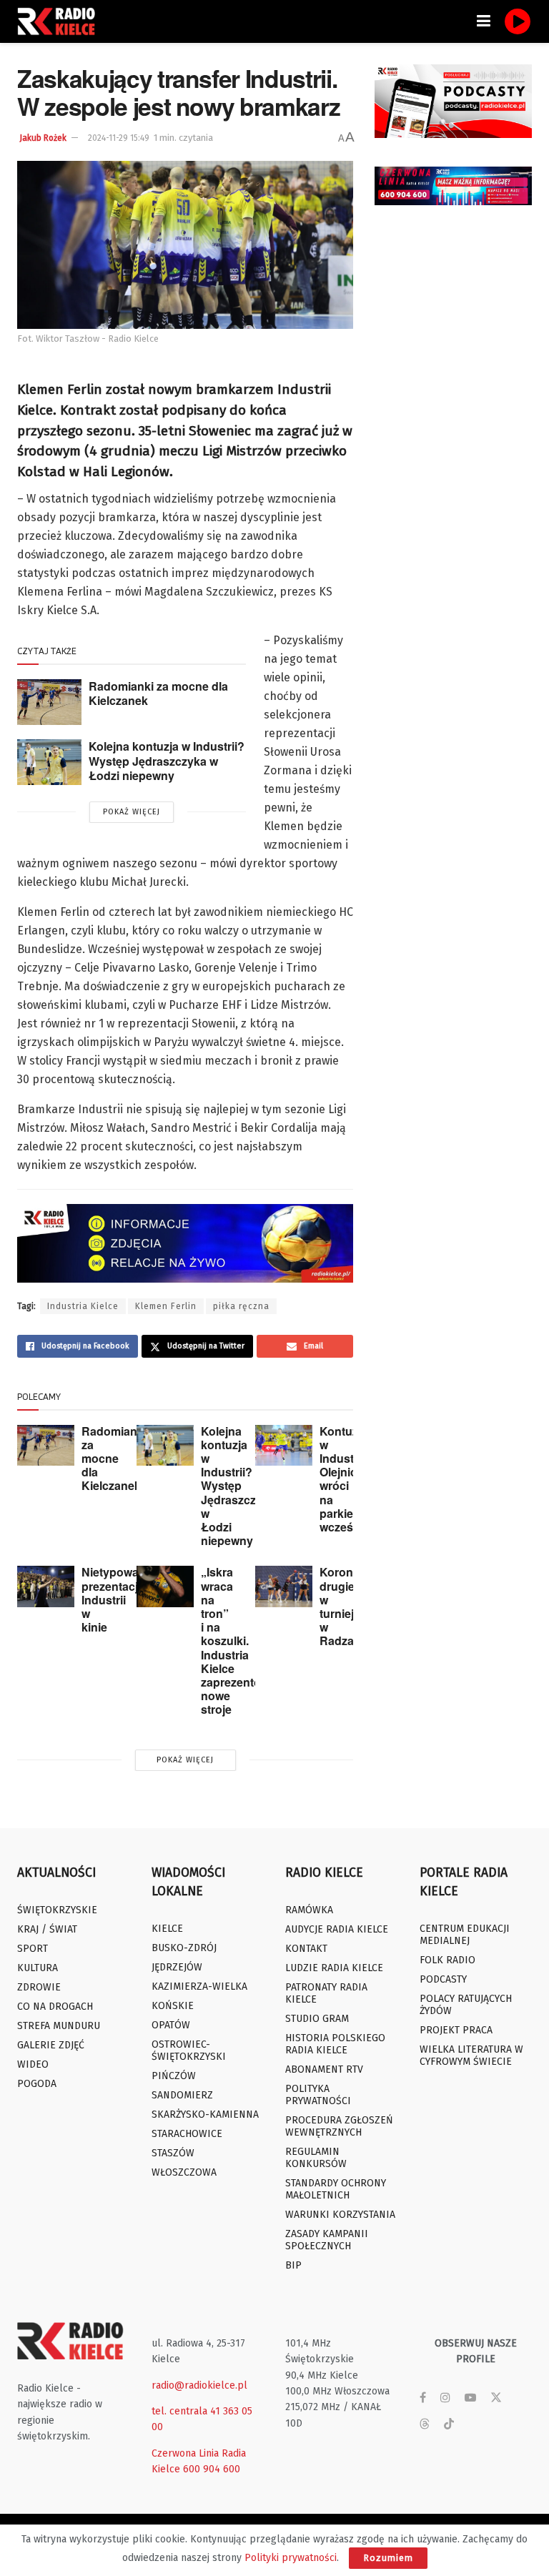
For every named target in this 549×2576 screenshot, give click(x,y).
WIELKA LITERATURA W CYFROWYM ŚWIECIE (471, 2056)
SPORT (33, 1949)
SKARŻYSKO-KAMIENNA (205, 2114)
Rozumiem (388, 2558)
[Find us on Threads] (425, 2425)
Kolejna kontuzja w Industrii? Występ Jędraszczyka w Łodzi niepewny (167, 761)
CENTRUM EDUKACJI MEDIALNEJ (465, 1935)
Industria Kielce (83, 1306)
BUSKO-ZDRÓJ (184, 1948)
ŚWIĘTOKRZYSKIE (57, 1910)
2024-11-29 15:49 (119, 138)
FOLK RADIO (447, 1960)
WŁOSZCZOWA (184, 2172)
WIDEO (33, 2064)
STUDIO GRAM (317, 2019)
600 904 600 (212, 2469)
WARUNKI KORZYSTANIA (340, 2215)
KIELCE (167, 1929)
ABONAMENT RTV (324, 2069)
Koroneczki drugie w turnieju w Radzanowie (353, 1606)
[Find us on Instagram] (445, 2398)
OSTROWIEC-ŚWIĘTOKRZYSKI (189, 2051)
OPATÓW (171, 2025)
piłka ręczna (241, 1306)
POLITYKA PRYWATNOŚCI (318, 2095)
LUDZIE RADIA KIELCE (334, 1968)
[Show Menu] (484, 21)
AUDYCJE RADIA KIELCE (337, 1929)
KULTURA (38, 1968)
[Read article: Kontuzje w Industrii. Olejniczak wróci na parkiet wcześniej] (284, 1445)
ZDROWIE (39, 1987)
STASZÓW (173, 2153)
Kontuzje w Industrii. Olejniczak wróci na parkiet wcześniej (347, 1479)
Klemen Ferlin (166, 1306)
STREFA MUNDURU (59, 2026)
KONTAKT (306, 1949)
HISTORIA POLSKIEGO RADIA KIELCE (335, 2044)
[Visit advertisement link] (453, 101)
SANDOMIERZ (182, 2095)
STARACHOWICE (187, 2134)
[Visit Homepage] (60, 21)
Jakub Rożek (43, 138)
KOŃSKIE (173, 2006)
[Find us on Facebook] (423, 2398)
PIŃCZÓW (174, 2076)
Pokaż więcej (132, 812)
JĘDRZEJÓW (177, 1967)
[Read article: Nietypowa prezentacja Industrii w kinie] (46, 1586)
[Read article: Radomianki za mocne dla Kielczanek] (49, 702)
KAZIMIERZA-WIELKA (199, 1987)
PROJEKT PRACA (456, 2030)
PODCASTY (443, 1979)
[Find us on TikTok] (449, 2425)
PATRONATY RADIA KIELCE (326, 1993)
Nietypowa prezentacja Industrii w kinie (113, 1599)
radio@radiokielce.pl (199, 2385)
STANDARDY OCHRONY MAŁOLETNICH (336, 2189)
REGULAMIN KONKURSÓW (316, 2158)
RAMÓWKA (309, 1910)
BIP (293, 2265)
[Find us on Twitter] (496, 2398)
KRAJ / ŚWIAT (47, 1929)
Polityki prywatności (291, 2558)
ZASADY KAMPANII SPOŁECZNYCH (327, 2240)
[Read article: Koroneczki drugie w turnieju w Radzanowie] (284, 1586)
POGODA (37, 2084)
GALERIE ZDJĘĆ (51, 2045)
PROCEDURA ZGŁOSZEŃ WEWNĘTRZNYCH (339, 2126)
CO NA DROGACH (55, 2007)
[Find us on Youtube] (470, 2398)
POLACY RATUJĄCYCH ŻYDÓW (466, 2005)
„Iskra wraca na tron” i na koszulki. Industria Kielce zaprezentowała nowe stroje (244, 1640)
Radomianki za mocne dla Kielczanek (158, 694)
